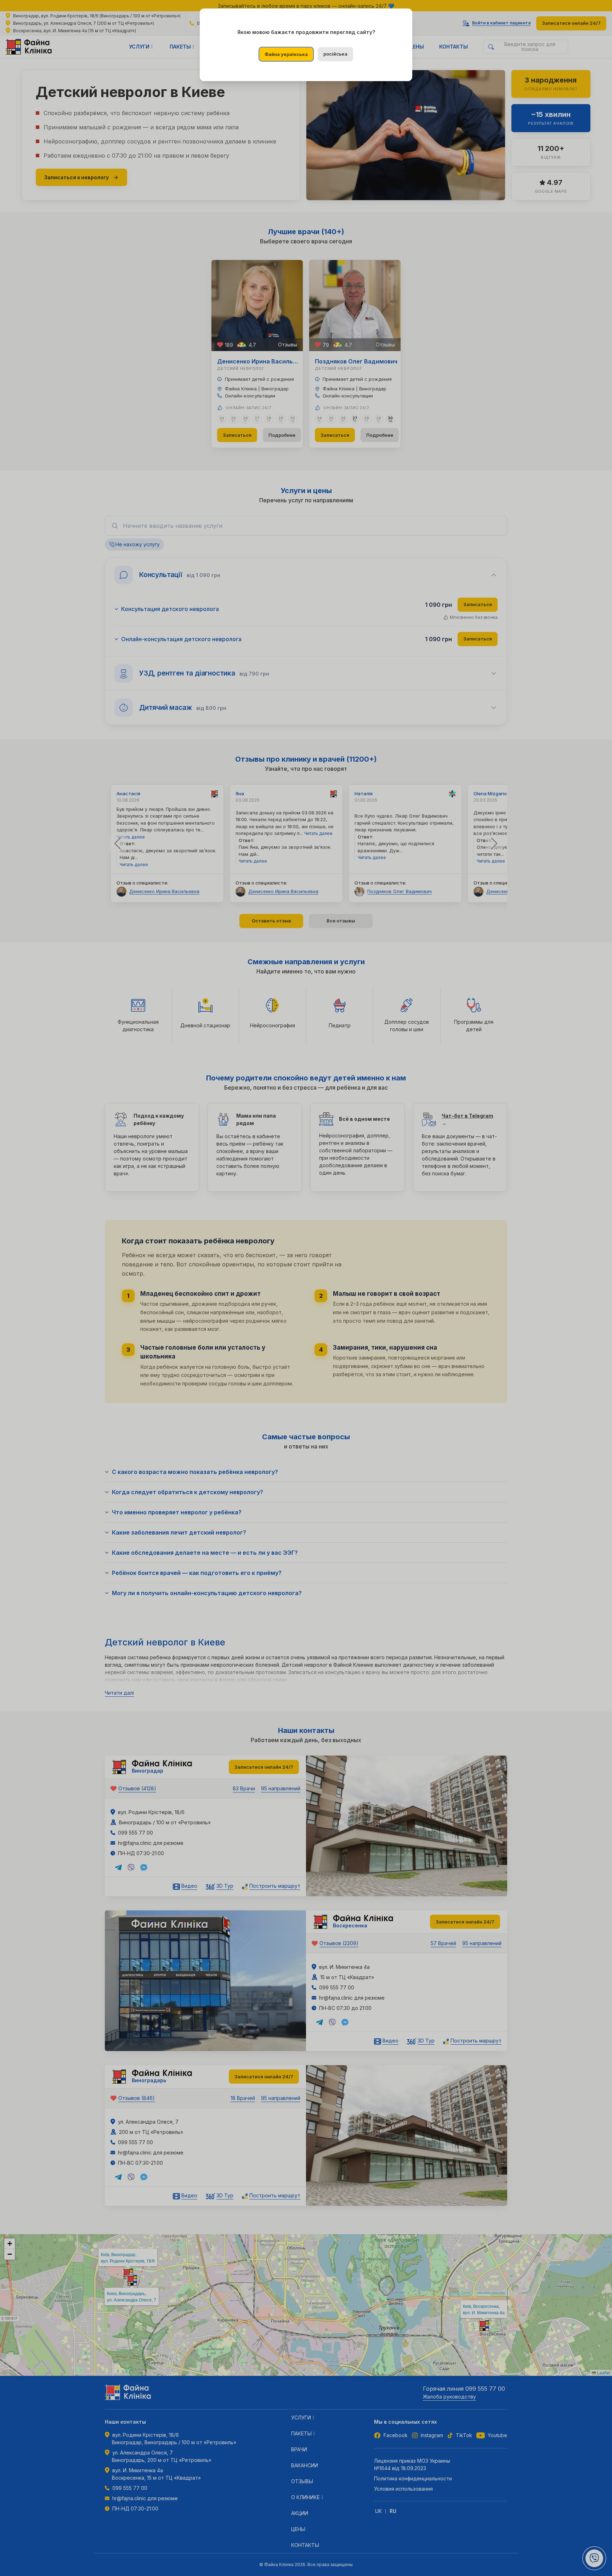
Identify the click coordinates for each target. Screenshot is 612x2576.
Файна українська (286, 54)
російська (335, 54)
